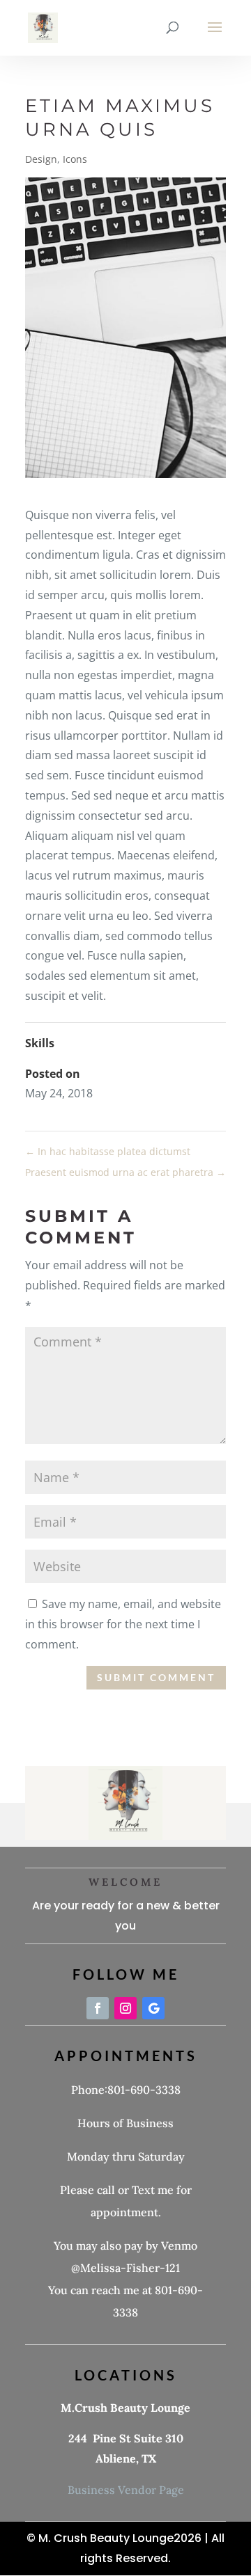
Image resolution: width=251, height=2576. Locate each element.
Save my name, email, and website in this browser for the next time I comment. (123, 1624)
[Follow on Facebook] (98, 2008)
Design (41, 159)
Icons (75, 159)
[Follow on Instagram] (125, 2008)
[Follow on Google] (153, 2008)
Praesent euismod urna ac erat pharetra (125, 1172)
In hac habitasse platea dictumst (108, 1151)
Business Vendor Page (126, 2490)
